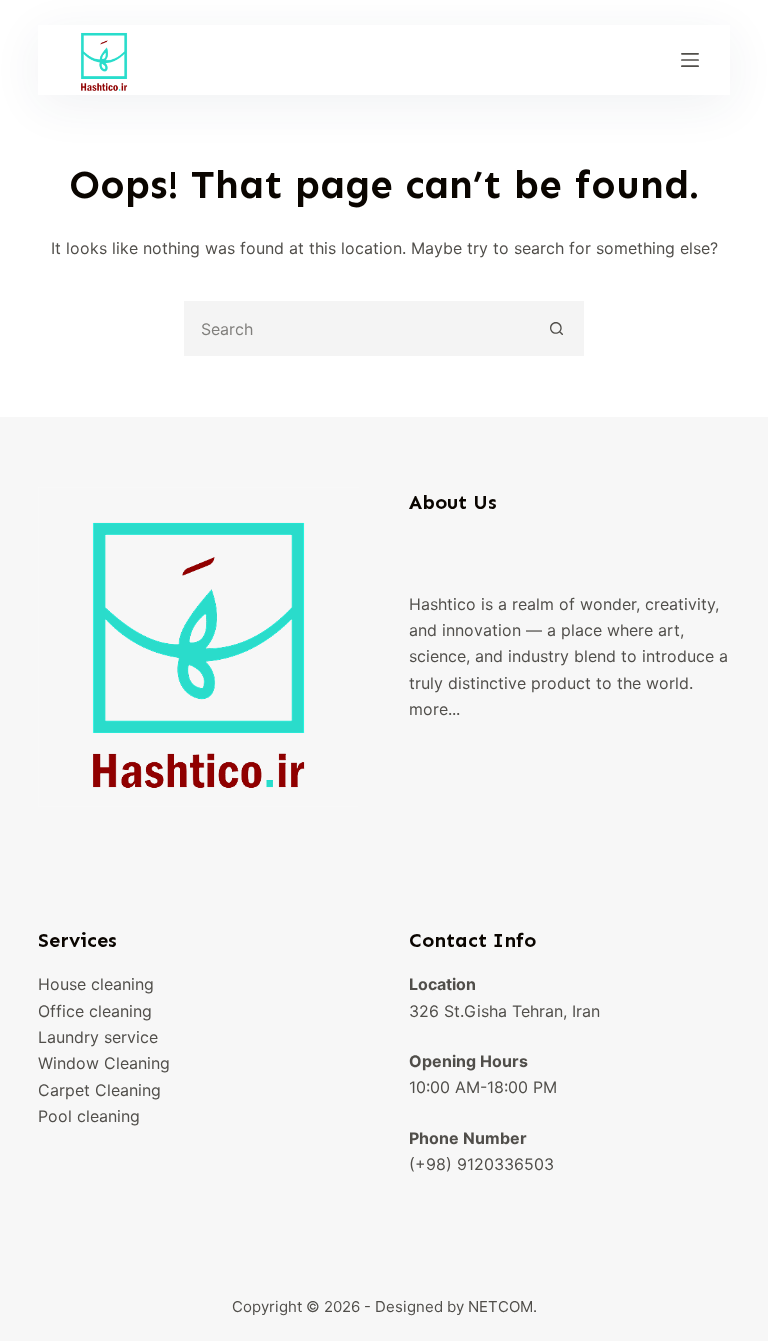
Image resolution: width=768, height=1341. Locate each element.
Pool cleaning (89, 1116)
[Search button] (556, 328)
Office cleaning (95, 1011)
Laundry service (98, 1037)
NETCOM (500, 1306)
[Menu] (690, 60)
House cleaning (96, 984)
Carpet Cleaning (99, 1090)
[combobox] (358, 328)
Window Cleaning (104, 1063)
